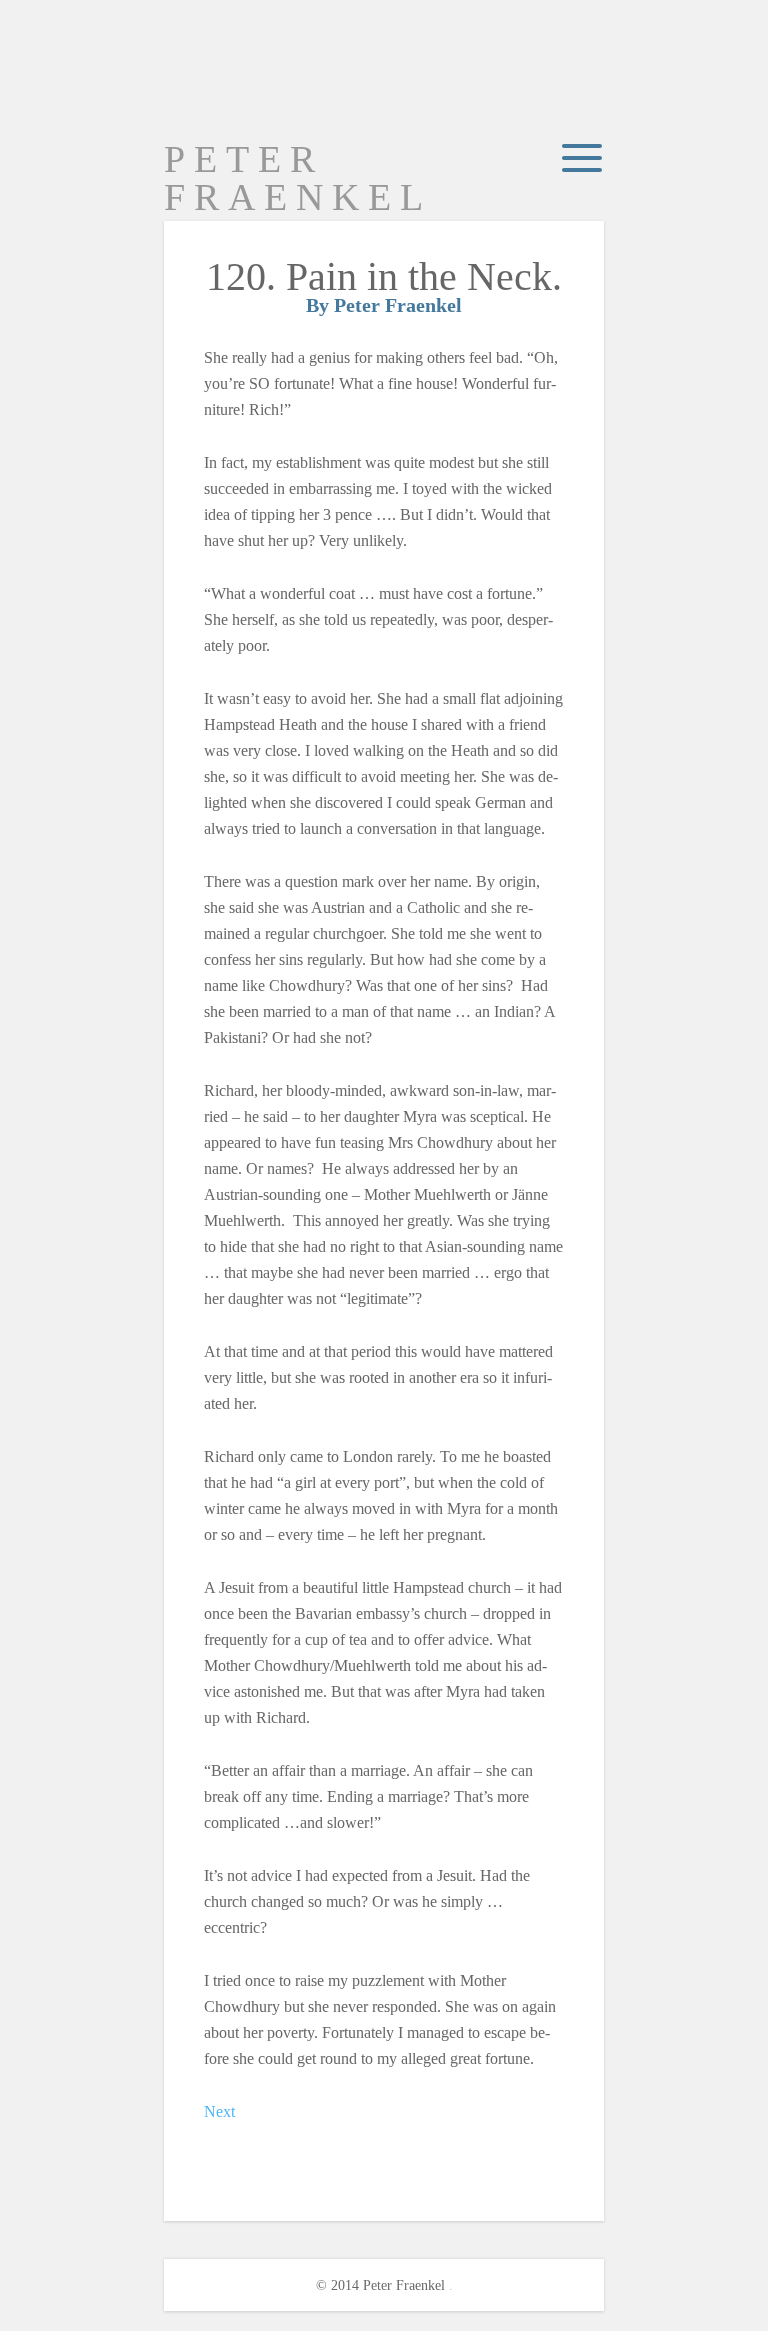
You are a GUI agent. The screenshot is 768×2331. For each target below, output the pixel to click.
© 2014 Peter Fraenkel (380, 2285)
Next (219, 2111)
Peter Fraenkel (298, 178)
